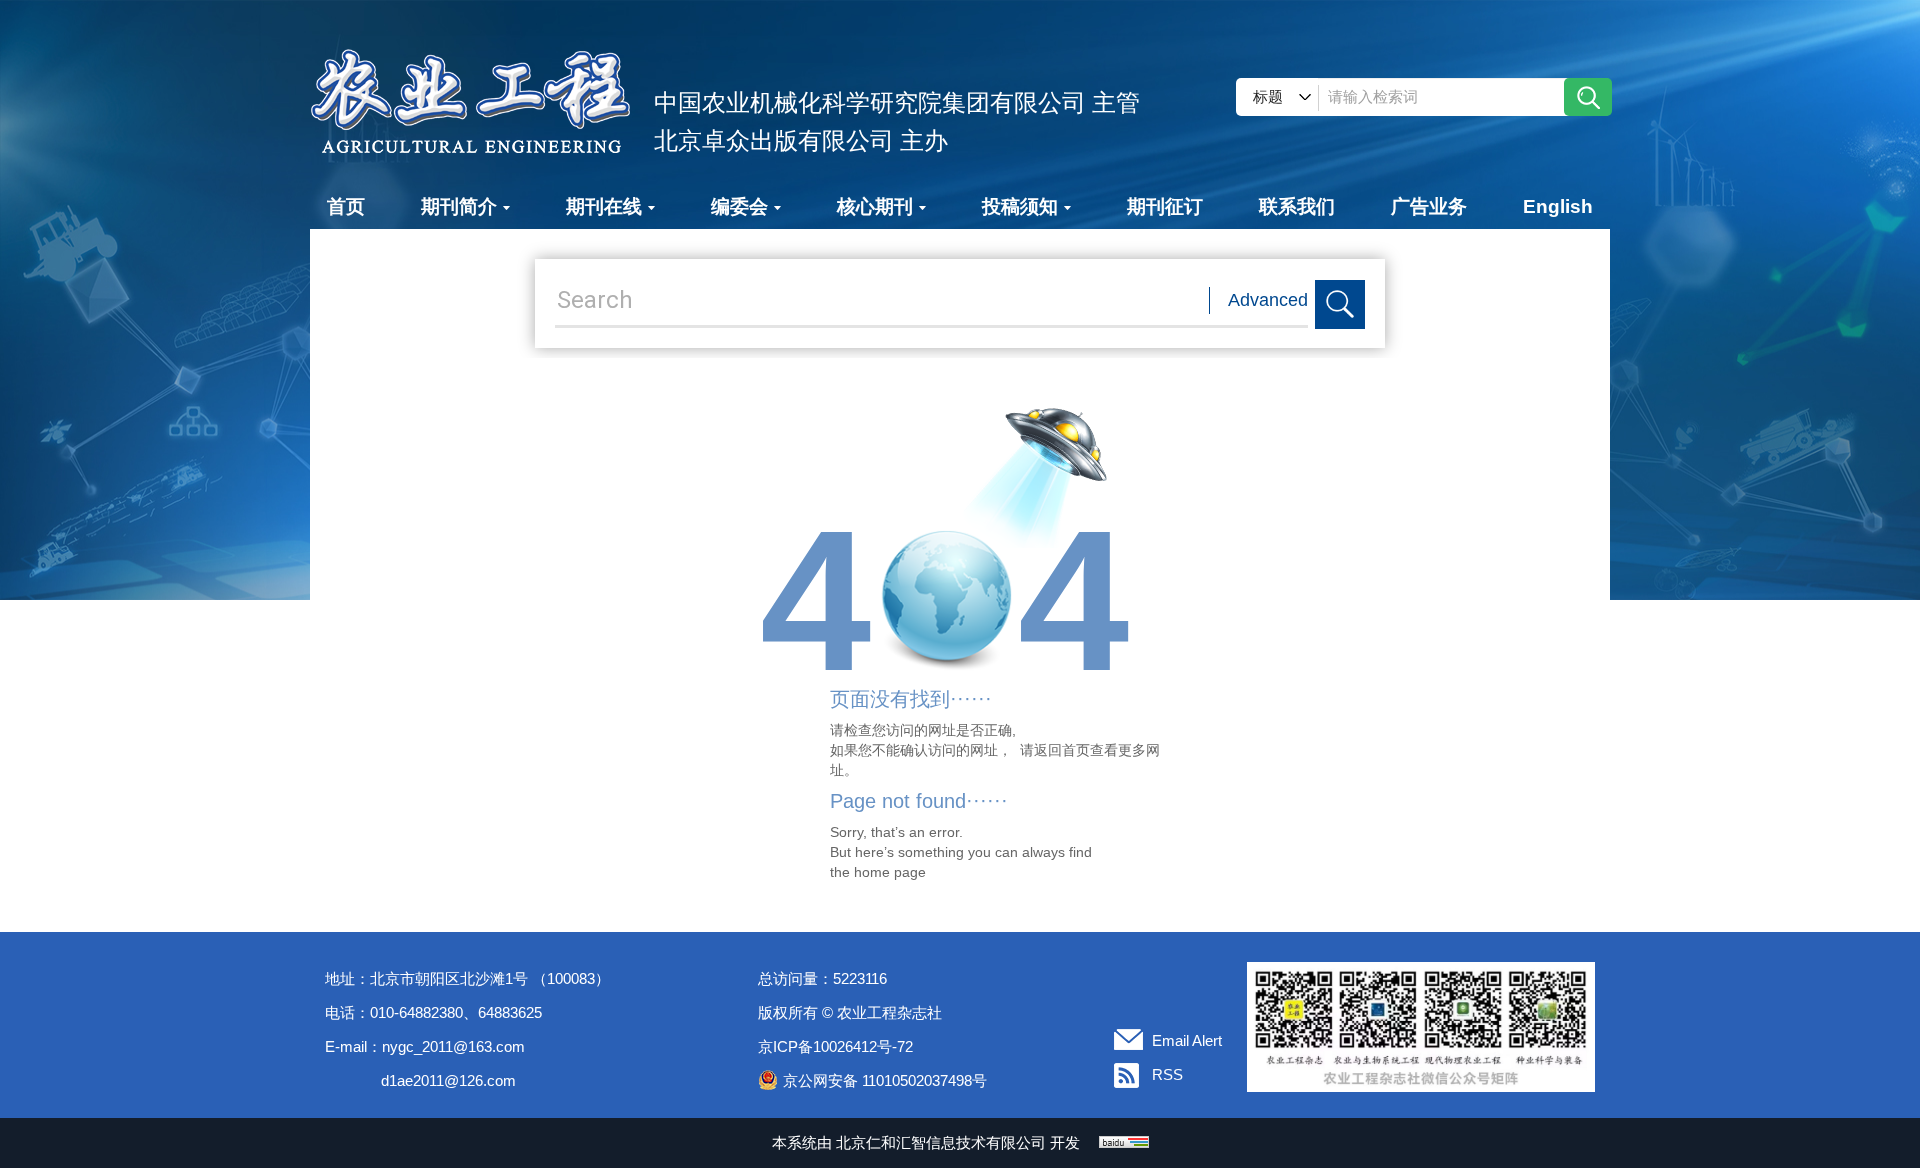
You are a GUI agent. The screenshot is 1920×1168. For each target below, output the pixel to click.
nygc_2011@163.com (453, 1046)
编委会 (739, 206)
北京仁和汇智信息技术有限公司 (941, 1142)
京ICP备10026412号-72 (835, 1046)
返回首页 (1062, 750)
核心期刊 (875, 206)
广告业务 (1429, 206)
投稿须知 (1020, 206)
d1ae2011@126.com (448, 1080)
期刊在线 (604, 206)
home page (890, 872)
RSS (1167, 1074)
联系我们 (1297, 206)
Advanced (1268, 300)
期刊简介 (459, 206)
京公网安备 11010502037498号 (885, 1080)
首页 (346, 206)
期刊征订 (1165, 206)
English (1558, 206)
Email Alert (1187, 1040)
